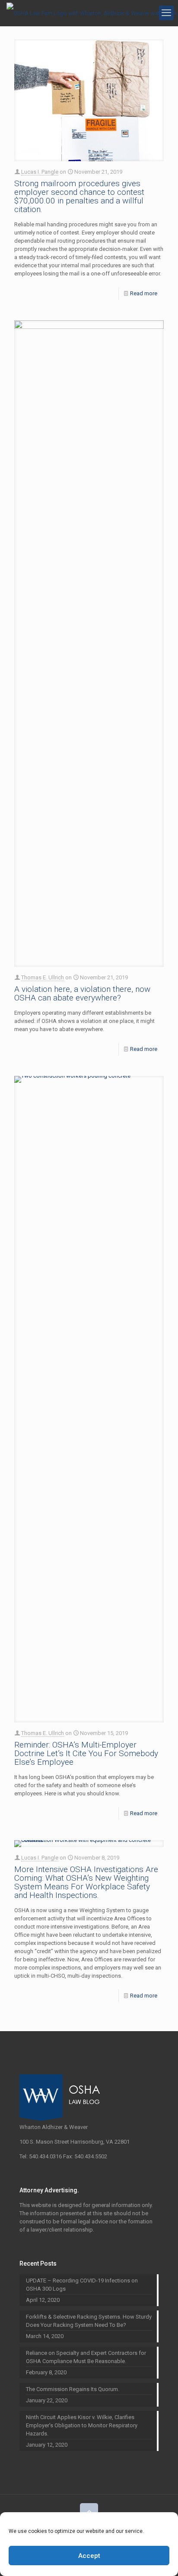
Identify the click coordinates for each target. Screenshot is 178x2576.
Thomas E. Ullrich (43, 977)
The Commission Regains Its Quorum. (73, 2389)
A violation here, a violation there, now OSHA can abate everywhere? (82, 993)
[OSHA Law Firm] (92, 13)
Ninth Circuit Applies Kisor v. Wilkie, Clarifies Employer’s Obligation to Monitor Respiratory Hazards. (82, 2425)
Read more (144, 293)
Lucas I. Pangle (40, 172)
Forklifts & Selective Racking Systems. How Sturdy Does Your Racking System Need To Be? (89, 2321)
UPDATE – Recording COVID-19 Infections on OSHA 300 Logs (82, 2285)
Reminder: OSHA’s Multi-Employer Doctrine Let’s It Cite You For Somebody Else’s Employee (86, 1753)
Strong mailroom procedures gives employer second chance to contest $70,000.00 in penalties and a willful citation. (79, 196)
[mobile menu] (166, 13)
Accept (89, 2556)
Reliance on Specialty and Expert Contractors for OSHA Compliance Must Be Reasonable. (86, 2357)
